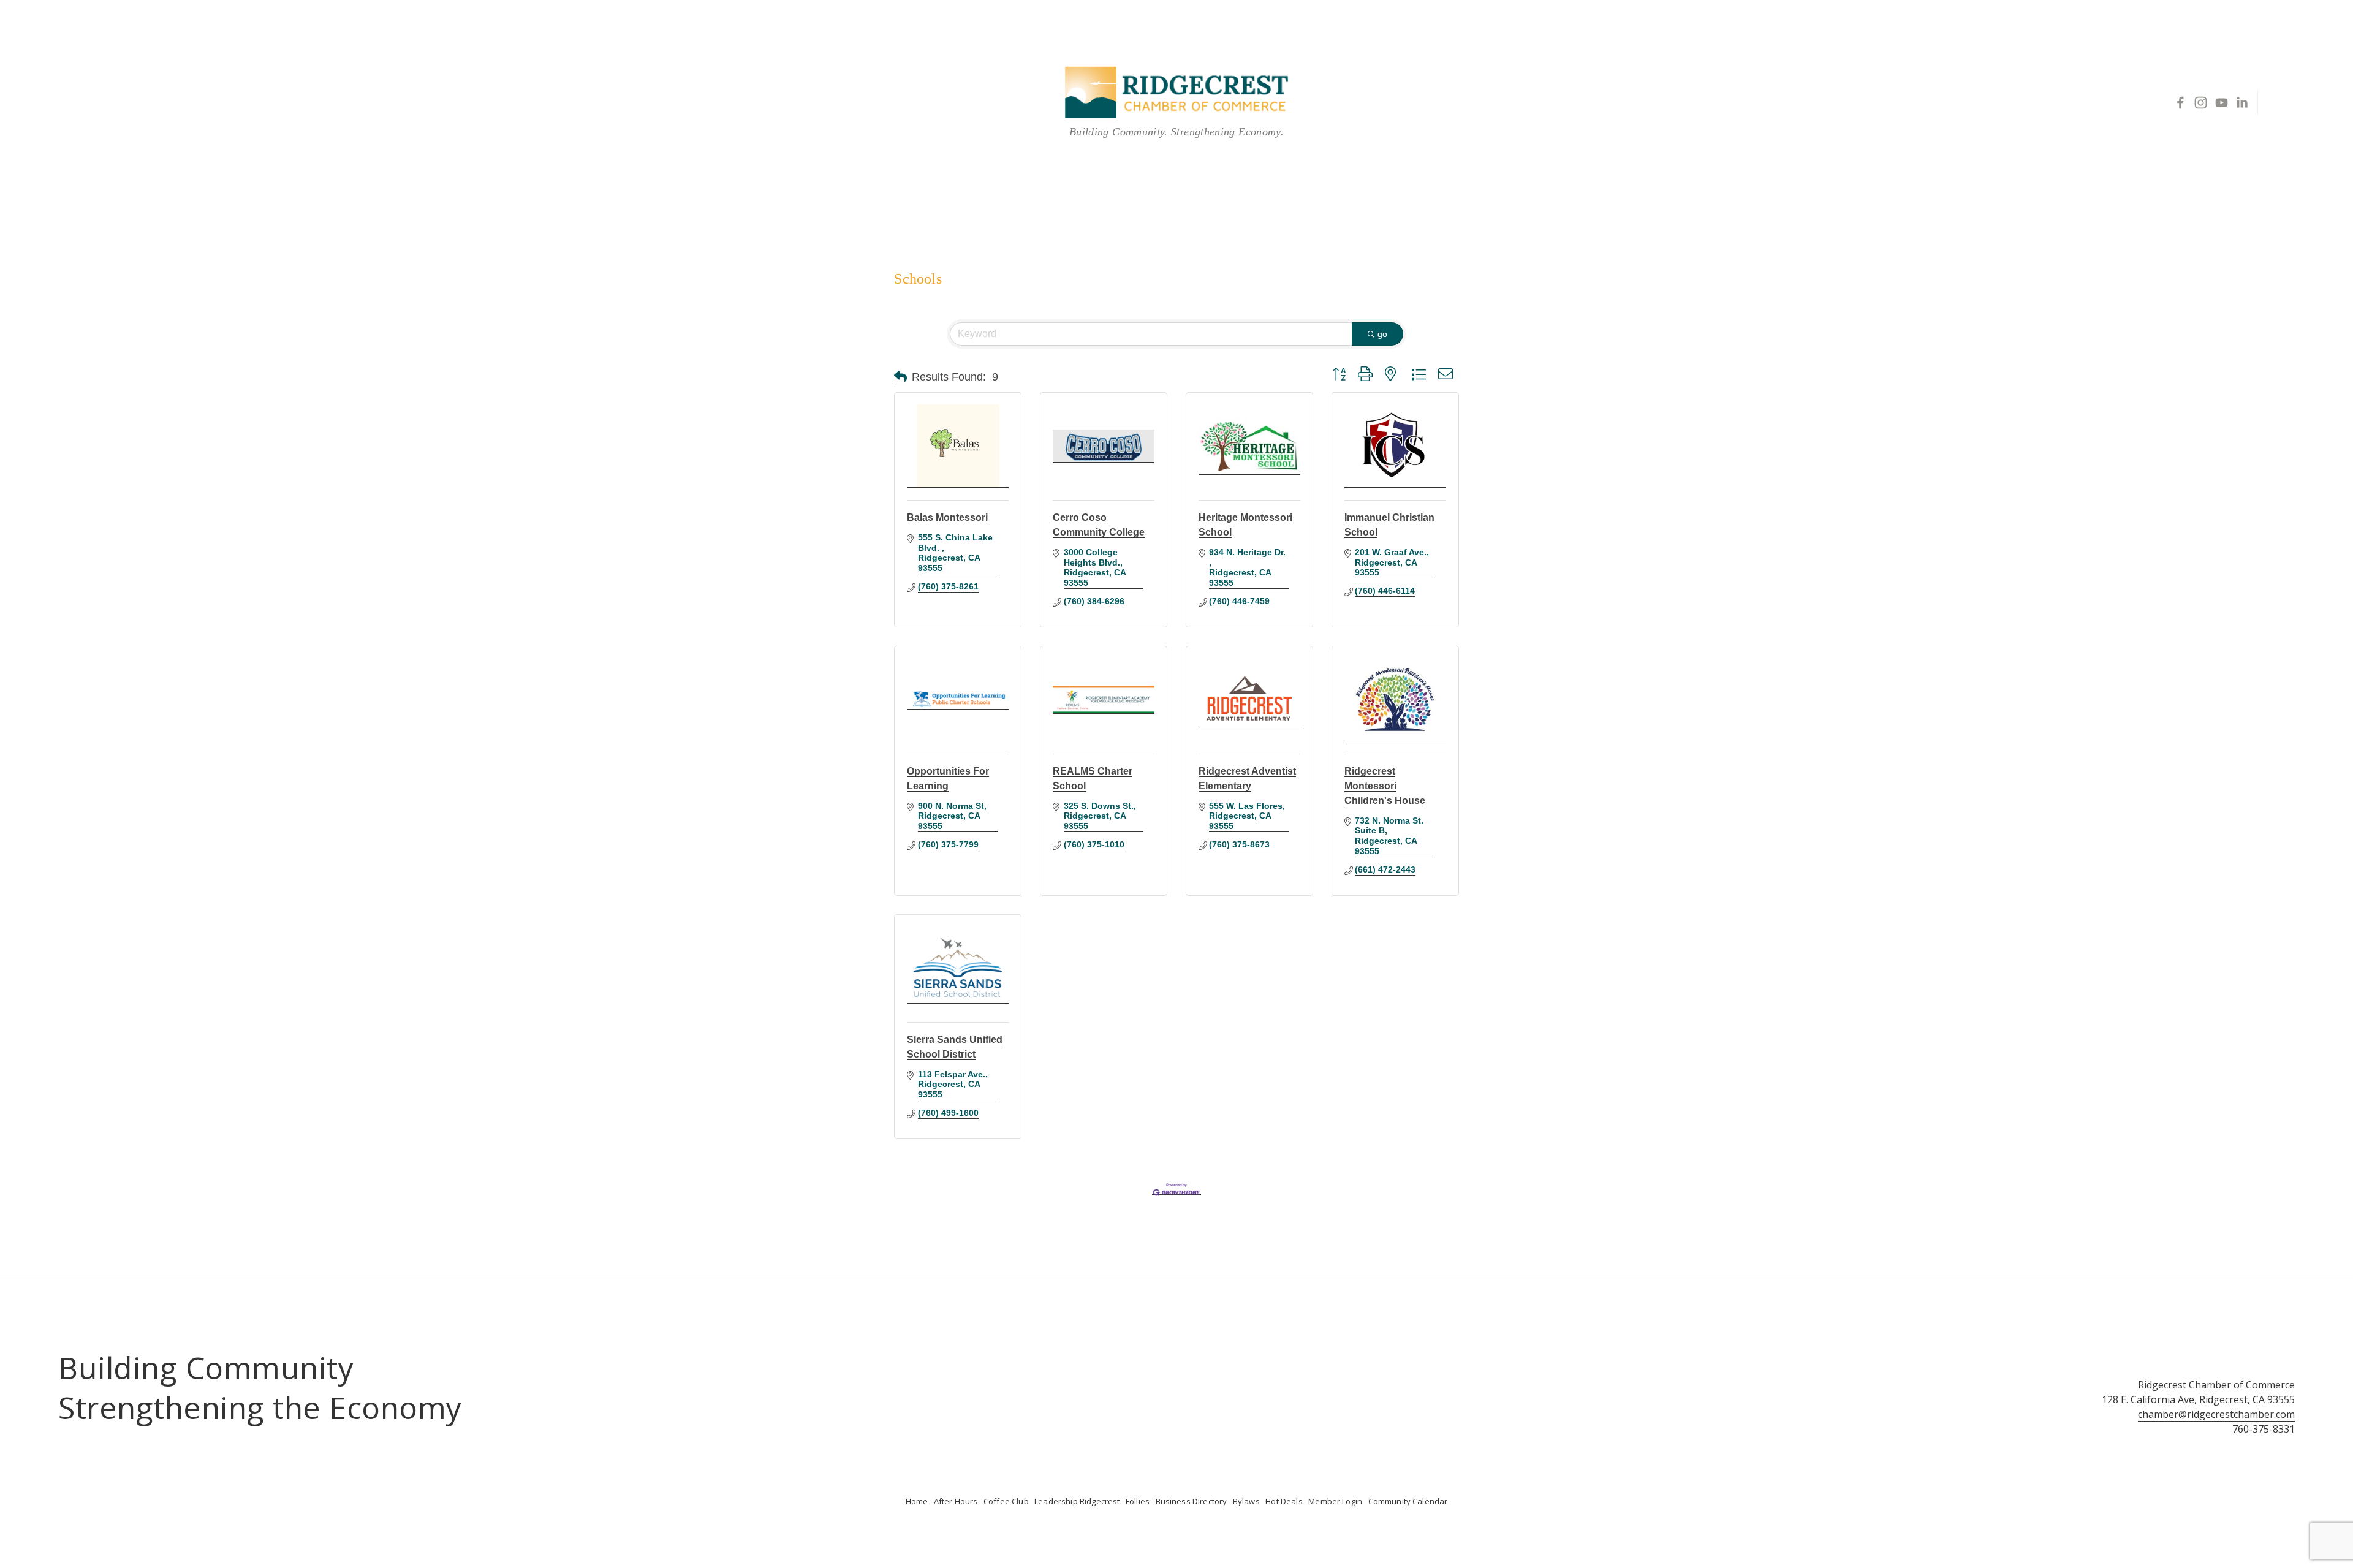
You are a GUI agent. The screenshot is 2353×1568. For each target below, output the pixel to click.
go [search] (1382, 334)
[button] (900, 377)
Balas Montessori (947, 517)
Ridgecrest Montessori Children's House (1385, 786)
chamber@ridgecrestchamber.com (2216, 1414)
